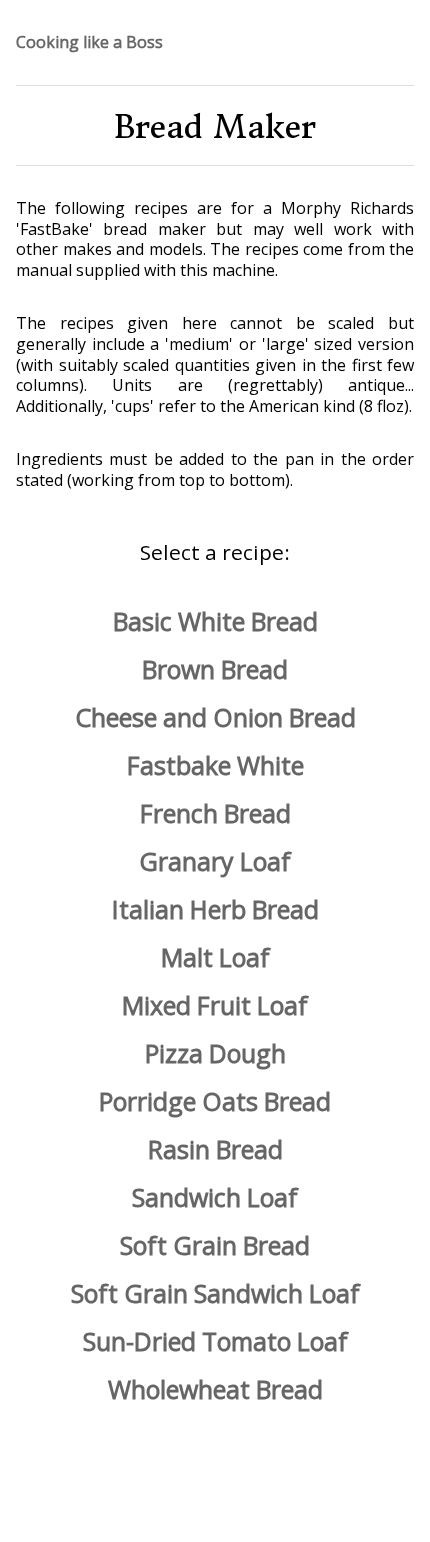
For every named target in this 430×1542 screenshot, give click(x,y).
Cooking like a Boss (89, 42)
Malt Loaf (215, 957)
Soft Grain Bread (215, 1245)
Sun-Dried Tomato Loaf (215, 1341)
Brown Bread (215, 669)
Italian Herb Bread (215, 909)
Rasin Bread (215, 1149)
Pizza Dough (215, 1053)
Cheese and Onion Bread (215, 717)
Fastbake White (215, 765)
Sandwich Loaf (215, 1197)
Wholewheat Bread (215, 1389)
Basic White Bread (215, 621)
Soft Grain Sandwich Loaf (215, 1293)
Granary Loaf (215, 861)
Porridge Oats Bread (215, 1101)
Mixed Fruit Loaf (215, 1005)
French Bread (215, 813)
